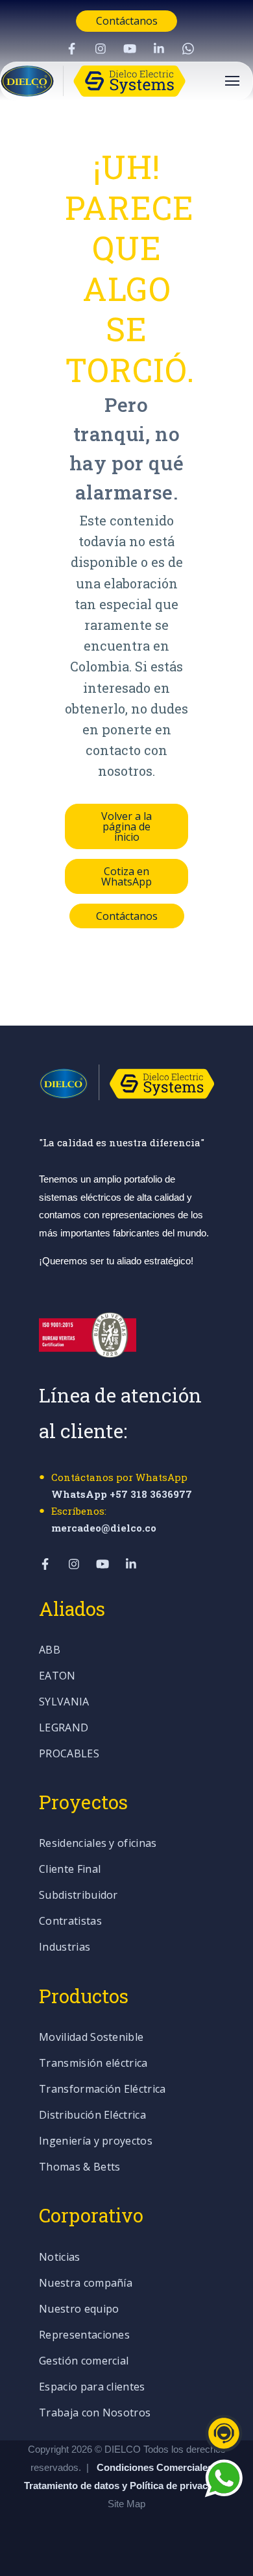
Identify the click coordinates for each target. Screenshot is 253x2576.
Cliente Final (70, 1870)
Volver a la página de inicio (126, 826)
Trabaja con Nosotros (95, 2413)
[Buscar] (230, 268)
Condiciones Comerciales (155, 2467)
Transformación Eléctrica (102, 2090)
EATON (57, 1677)
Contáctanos (127, 21)
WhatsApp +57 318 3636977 (122, 1494)
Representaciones (84, 2336)
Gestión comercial (84, 2362)
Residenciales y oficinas (98, 1844)
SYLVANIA (64, 1703)
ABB (50, 1651)
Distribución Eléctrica (92, 2116)
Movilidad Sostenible (91, 2038)
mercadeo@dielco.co (104, 1528)
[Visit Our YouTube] (130, 49)
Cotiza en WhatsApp (126, 876)
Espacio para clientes (92, 2388)
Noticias (60, 2258)
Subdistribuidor (78, 1896)
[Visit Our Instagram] (101, 49)
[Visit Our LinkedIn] (159, 49)
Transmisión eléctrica (93, 2064)
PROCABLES (69, 1754)
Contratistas (70, 1922)
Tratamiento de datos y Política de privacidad (127, 2486)
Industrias (65, 1948)
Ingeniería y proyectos (96, 2142)
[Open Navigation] (232, 81)
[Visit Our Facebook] (71, 49)
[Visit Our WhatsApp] (188, 49)
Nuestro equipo (79, 2310)
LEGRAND (64, 1728)
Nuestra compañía (86, 2284)
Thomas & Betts (79, 2168)
